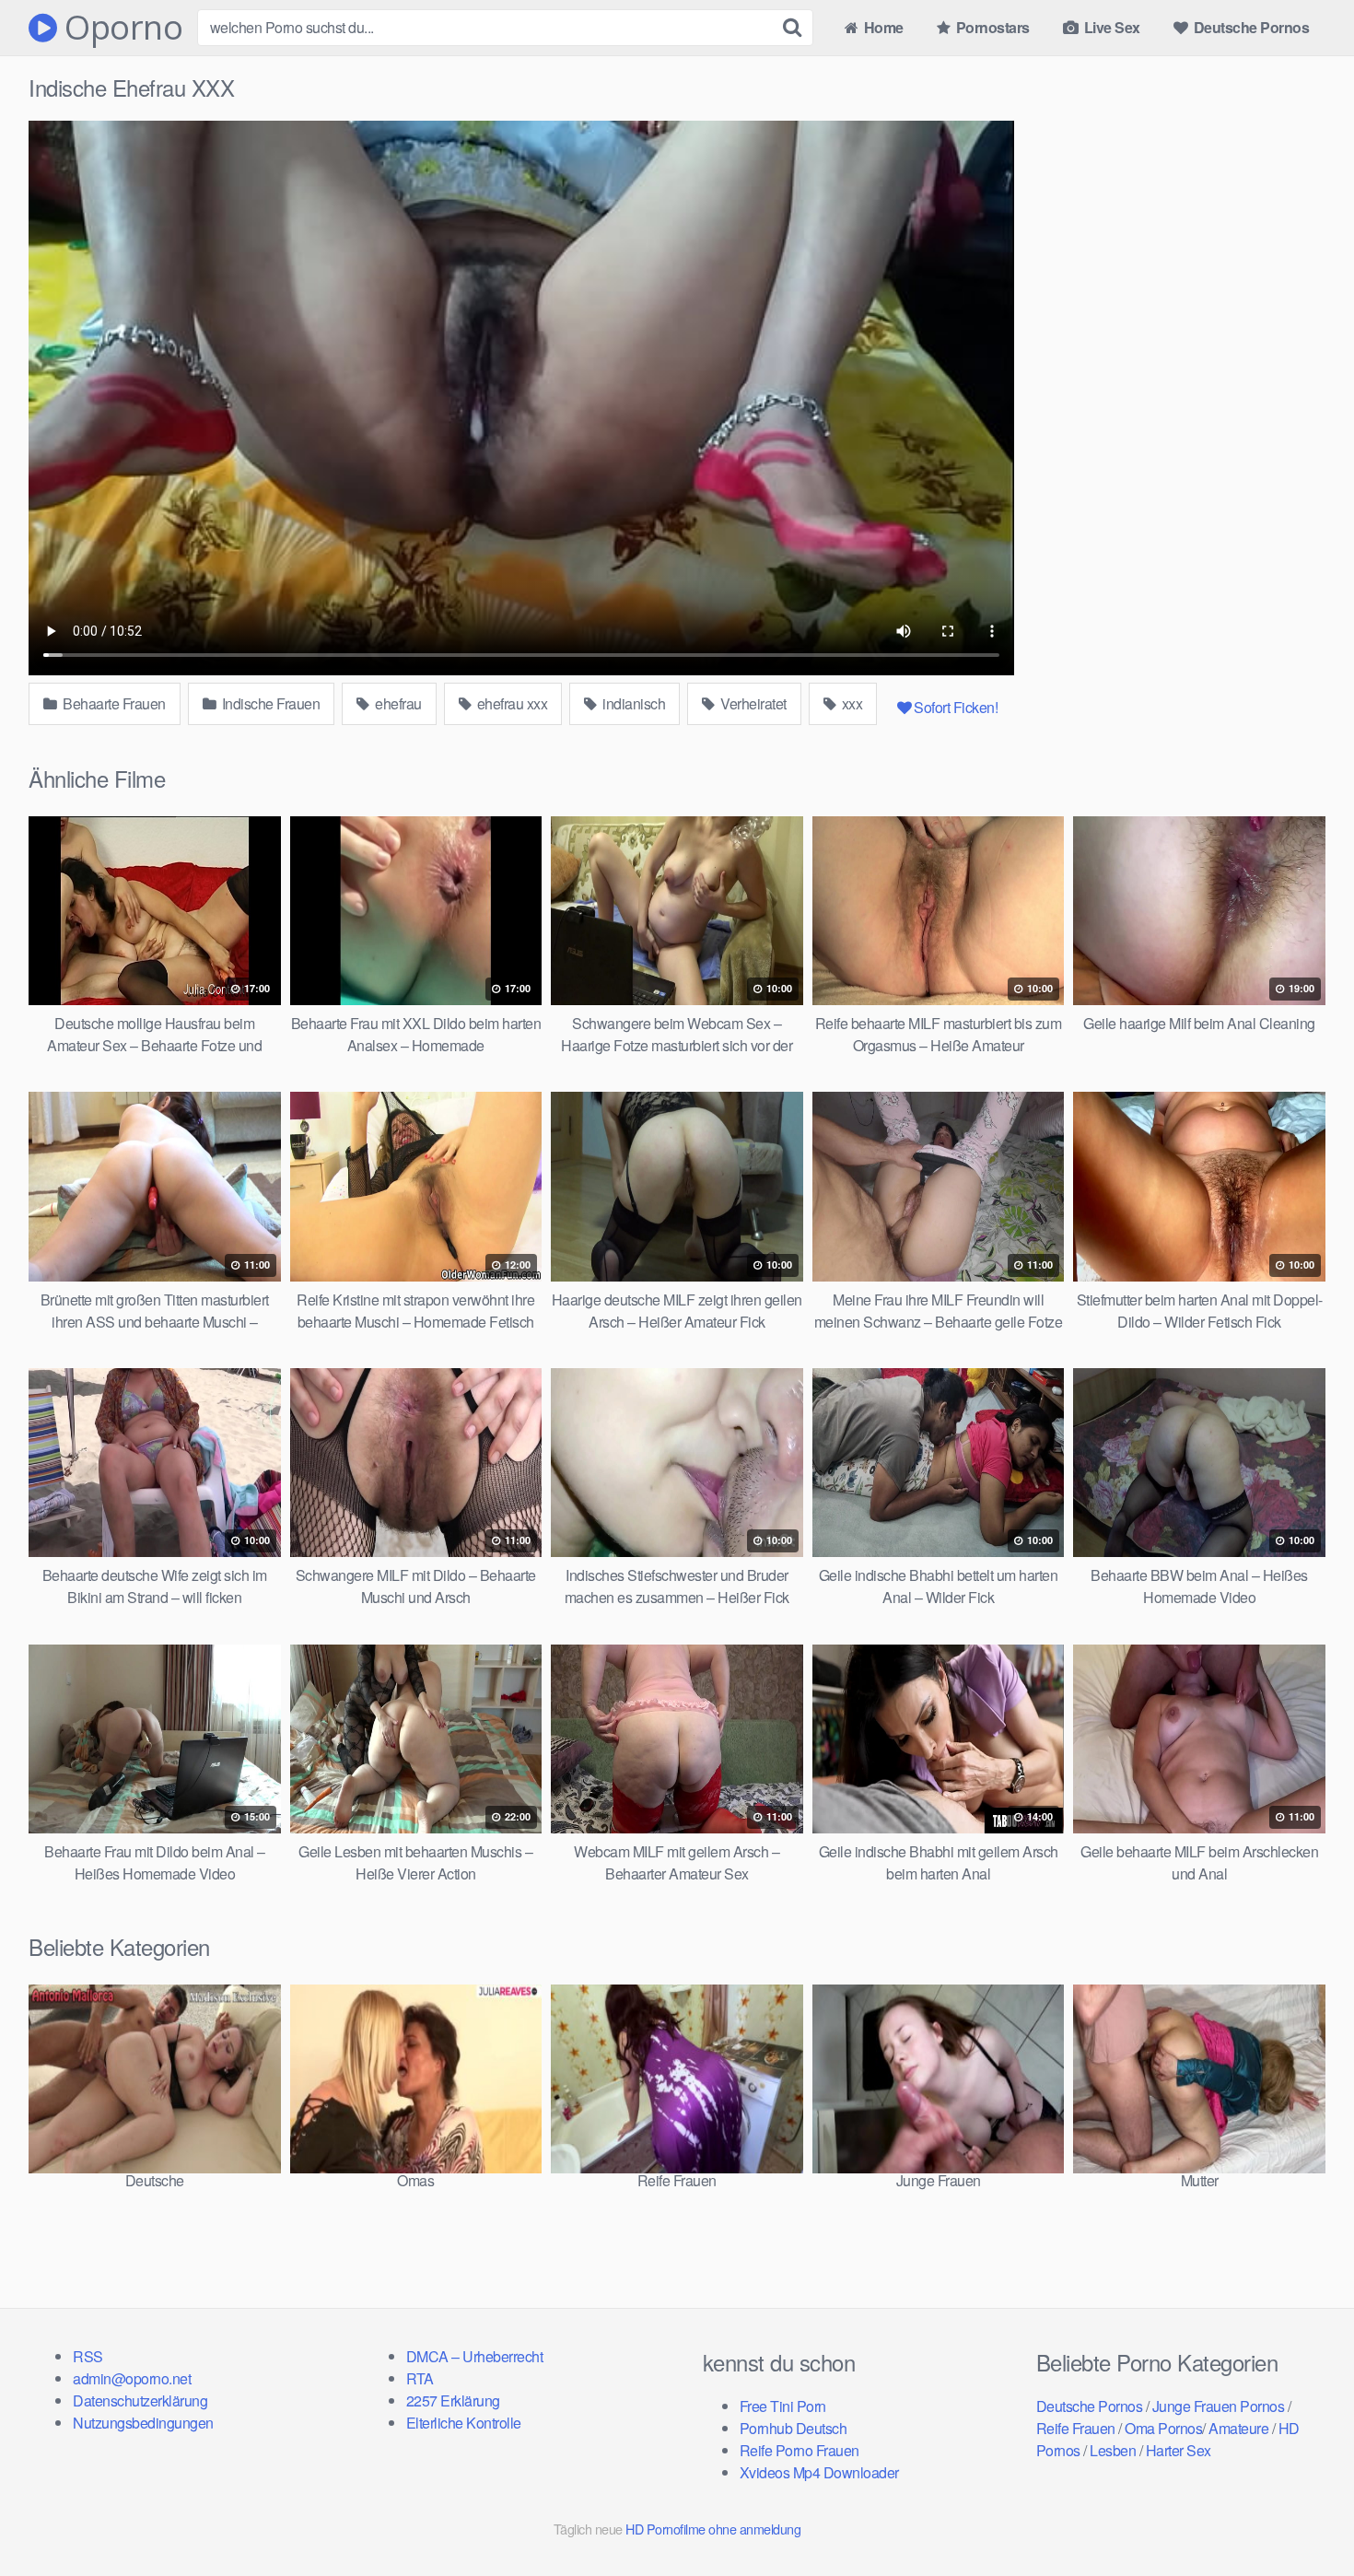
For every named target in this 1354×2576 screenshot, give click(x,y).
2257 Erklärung (453, 2400)
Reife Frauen (1076, 2428)
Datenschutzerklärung (140, 2400)
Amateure (1238, 2428)
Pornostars (991, 27)
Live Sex (1110, 27)
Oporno (120, 28)
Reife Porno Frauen (800, 2450)
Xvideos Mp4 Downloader (819, 2472)
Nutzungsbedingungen (143, 2423)
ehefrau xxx (510, 703)
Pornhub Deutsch (794, 2428)
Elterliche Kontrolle (464, 2423)
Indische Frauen (269, 703)
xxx (850, 703)
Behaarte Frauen (113, 703)
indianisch (633, 703)
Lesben (1113, 2450)
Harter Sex (1179, 2450)
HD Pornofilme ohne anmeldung (713, 2529)
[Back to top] (1303, 2517)
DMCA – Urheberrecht (475, 2356)
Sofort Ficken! (956, 707)
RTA (420, 2378)
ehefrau (397, 703)
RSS (88, 2356)
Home (882, 27)
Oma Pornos (1163, 2428)
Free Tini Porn (783, 2406)
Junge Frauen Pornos (1219, 2406)
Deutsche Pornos (1249, 27)
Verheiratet (752, 703)
